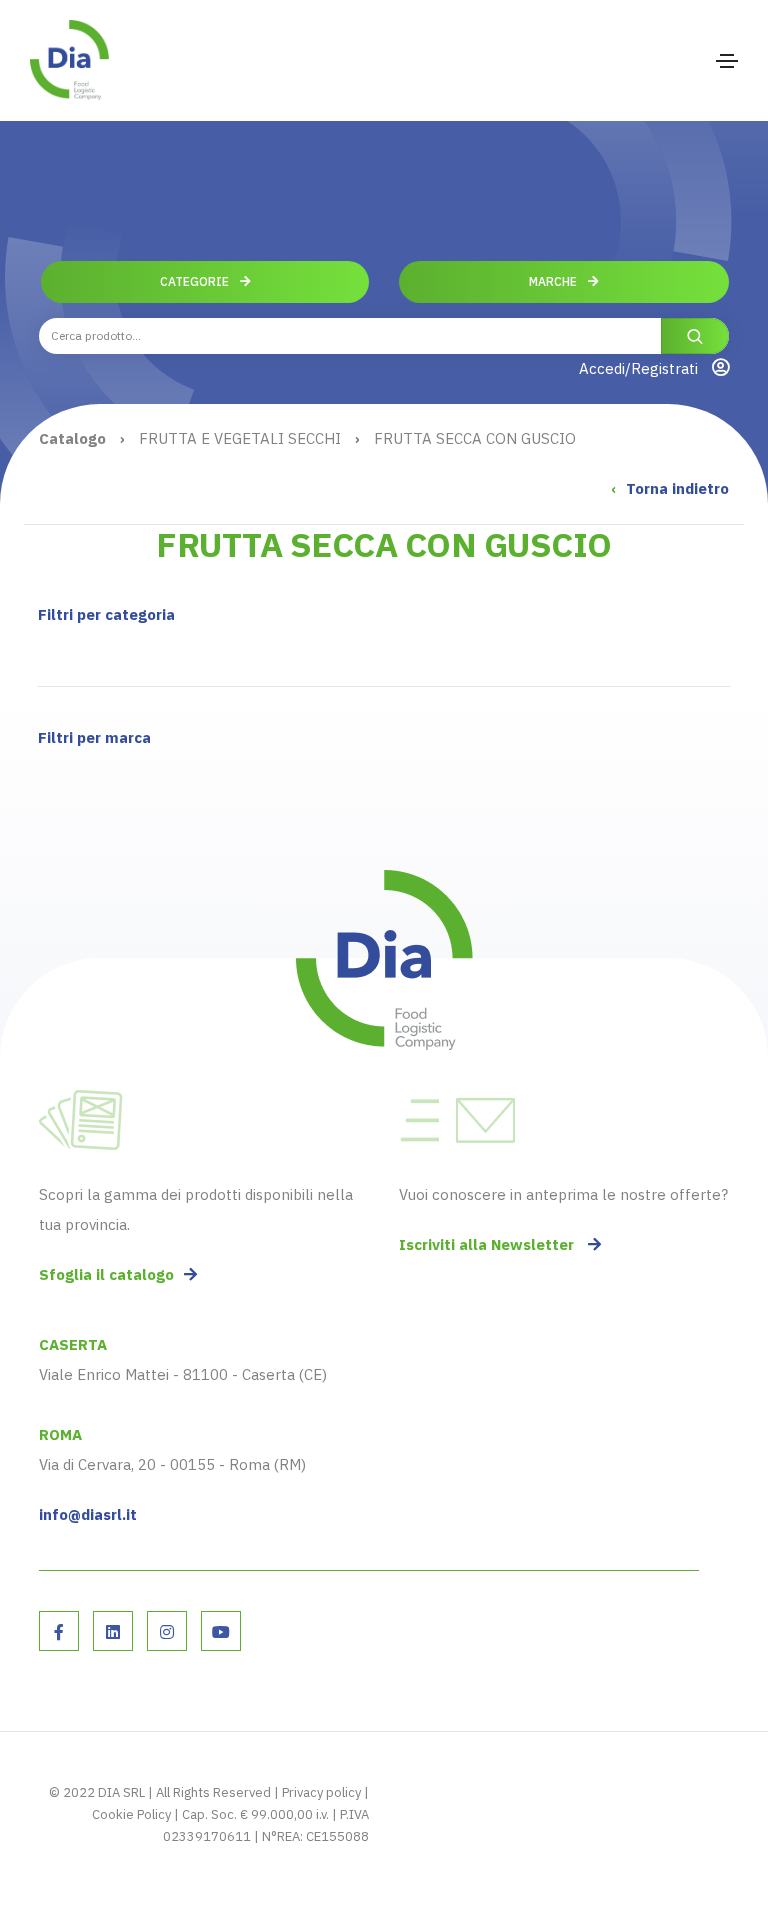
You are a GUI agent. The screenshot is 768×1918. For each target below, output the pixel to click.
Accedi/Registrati (640, 368)
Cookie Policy (131, 1814)
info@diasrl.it (88, 1514)
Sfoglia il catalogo (106, 1274)
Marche (554, 281)
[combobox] (384, 336)
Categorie (196, 281)
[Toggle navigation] (727, 61)
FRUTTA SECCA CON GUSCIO (475, 438)
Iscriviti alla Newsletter (488, 1244)
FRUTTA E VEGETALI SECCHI (240, 438)
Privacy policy (321, 1792)
